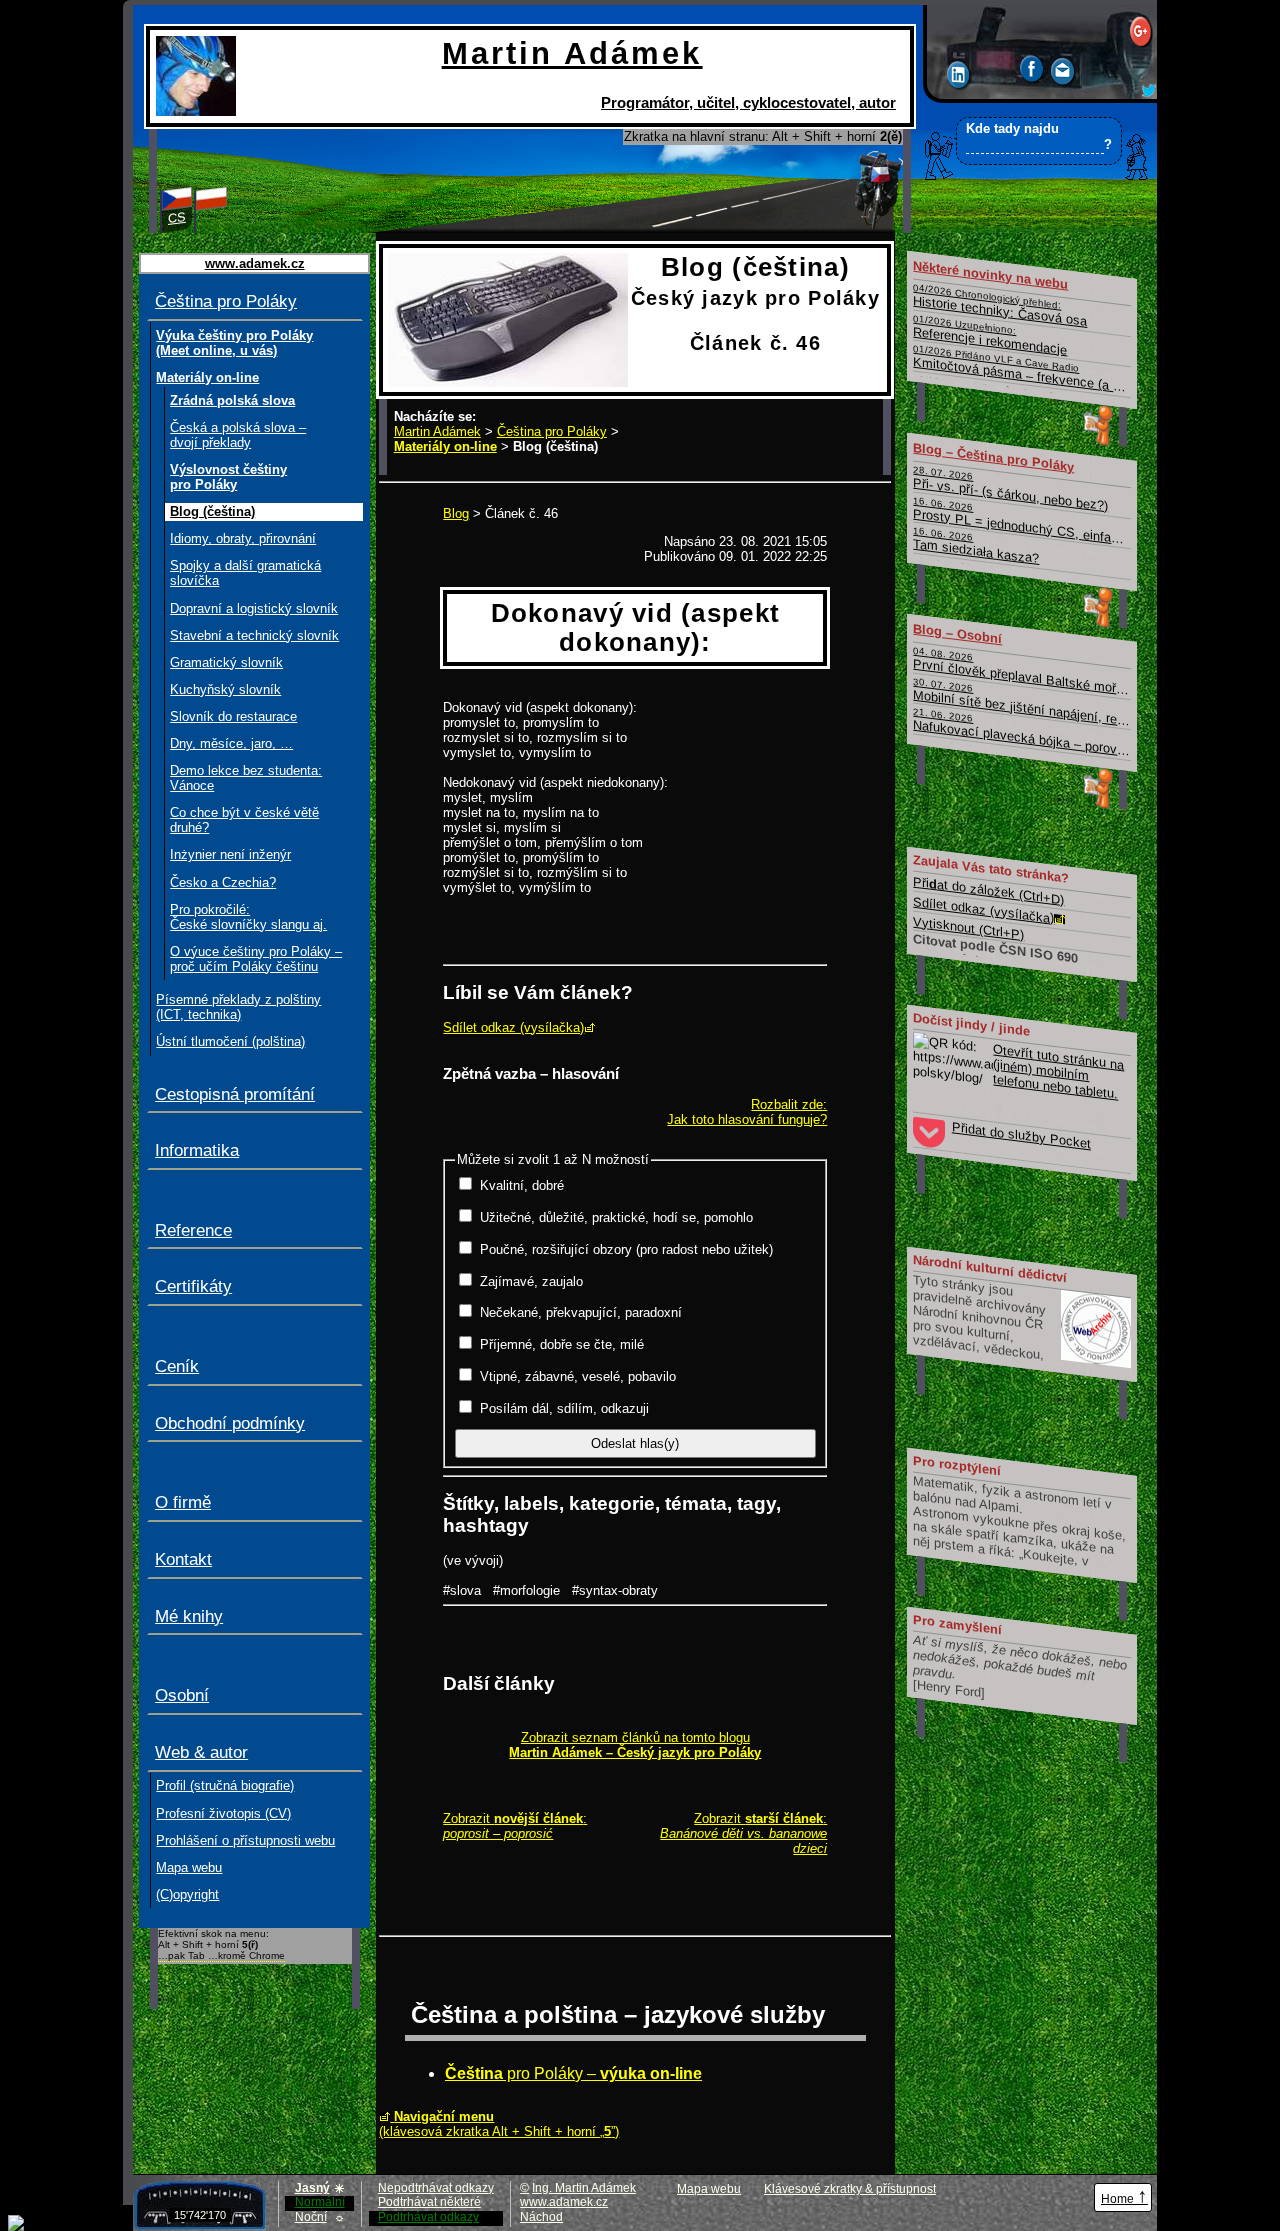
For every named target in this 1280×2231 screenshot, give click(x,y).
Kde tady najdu (1038, 136)
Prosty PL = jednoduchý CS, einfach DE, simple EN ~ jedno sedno (1023, 521)
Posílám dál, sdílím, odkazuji (564, 1408)
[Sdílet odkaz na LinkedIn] (959, 77)
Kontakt (183, 1559)
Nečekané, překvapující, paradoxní (581, 1312)
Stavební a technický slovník (254, 635)
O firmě (183, 1502)
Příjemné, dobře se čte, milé (562, 1344)
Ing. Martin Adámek (584, 2188)
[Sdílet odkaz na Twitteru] (1149, 92)
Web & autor (201, 1752)
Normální (320, 2202)
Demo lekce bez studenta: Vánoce (246, 778)
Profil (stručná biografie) (225, 1785)
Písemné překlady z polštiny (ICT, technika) (238, 1007)
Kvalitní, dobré (522, 1185)
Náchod (541, 2217)
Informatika (197, 1150)
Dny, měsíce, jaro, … (231, 743)
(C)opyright (187, 1894)
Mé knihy (189, 1616)
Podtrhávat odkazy (428, 2217)
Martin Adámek (437, 431)
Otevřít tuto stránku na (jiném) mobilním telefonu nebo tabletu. (1059, 1071)
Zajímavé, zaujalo (531, 1281)
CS (177, 217)
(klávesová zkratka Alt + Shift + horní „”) (499, 2124)
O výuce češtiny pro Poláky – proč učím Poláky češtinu (256, 959)
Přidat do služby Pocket (1021, 1135)
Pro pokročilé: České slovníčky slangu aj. (248, 917)
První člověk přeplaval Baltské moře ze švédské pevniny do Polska (1023, 671)
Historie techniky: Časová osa (1001, 305)
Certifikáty (193, 1286)
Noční (320, 2217)
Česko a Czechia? (223, 882)
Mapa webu (189, 1867)
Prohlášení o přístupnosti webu (245, 1840)
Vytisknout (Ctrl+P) (969, 927)
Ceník (177, 1366)
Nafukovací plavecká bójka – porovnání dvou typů (1023, 733)
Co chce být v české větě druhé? (244, 820)
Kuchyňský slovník (225, 689)
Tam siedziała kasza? (977, 545)
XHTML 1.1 (984, 2199)
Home (1124, 2195)
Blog (456, 513)
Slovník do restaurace (233, 716)
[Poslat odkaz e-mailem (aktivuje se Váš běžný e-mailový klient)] (1064, 74)
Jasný (320, 2188)
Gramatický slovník (226, 662)
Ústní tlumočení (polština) (230, 1041)
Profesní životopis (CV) (223, 1813)
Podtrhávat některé (429, 2202)
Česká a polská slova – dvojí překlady (238, 435)
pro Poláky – (573, 2073)
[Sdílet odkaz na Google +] (1141, 33)
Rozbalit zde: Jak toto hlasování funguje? (747, 1112)
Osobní (182, 1695)
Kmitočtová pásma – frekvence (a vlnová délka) (1023, 370)
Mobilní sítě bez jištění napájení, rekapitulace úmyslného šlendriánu (1023, 702)
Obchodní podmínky (230, 1423)
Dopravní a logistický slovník (254, 608)
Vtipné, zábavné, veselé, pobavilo (578, 1376)
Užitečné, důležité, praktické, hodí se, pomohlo (616, 1217)
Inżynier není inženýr (230, 854)
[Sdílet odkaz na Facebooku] (1033, 71)
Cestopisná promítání (235, 1094)
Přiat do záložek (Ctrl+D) (989, 890)
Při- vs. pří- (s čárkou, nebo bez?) (1011, 488)
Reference (193, 1230)
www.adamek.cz (564, 2202)
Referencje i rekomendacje (991, 334)
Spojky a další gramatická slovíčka (245, 573)
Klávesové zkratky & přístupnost (850, 2189)
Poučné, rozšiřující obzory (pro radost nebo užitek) (626, 1249)
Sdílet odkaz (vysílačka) (513, 1027)
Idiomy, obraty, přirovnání (243, 538)
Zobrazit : (515, 1826)
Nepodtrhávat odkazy (436, 2188)
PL (212, 217)
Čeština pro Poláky (226, 301)
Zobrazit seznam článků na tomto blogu (635, 1745)
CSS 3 (1057, 2199)
